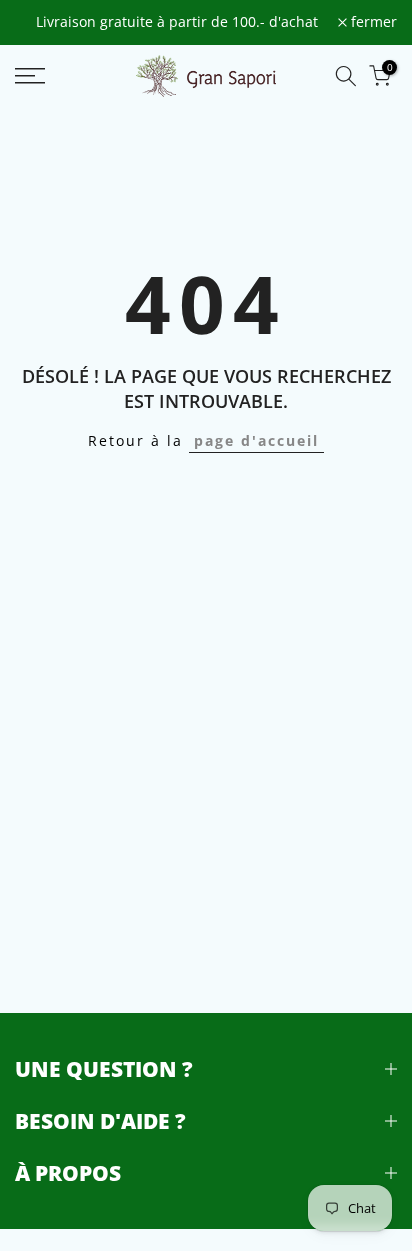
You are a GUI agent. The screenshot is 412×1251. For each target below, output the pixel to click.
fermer (372, 23)
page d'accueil (256, 440)
